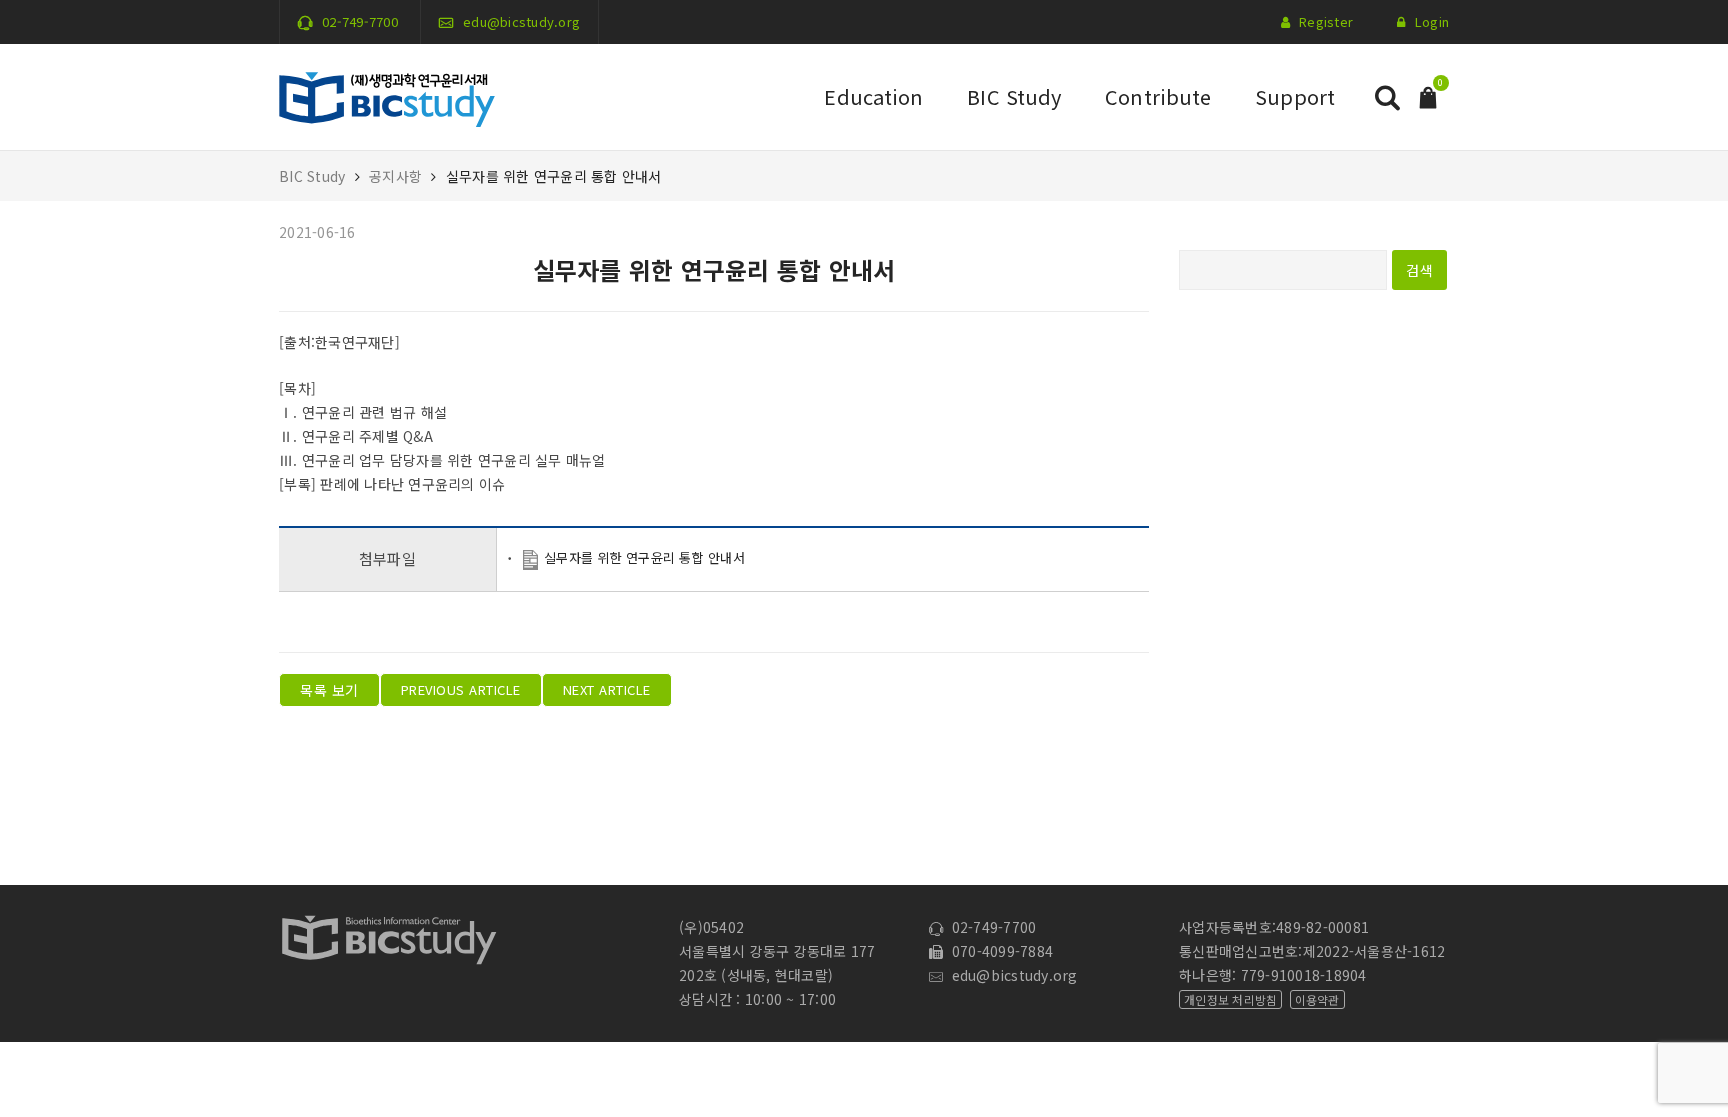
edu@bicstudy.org (521, 21)
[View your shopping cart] (1428, 95)
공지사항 (395, 176)
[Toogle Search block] (1387, 97)
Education (873, 96)
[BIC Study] (387, 95)
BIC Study (1014, 96)
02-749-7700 (360, 21)
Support (1295, 96)
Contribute (1158, 96)
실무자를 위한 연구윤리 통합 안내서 (644, 557)
